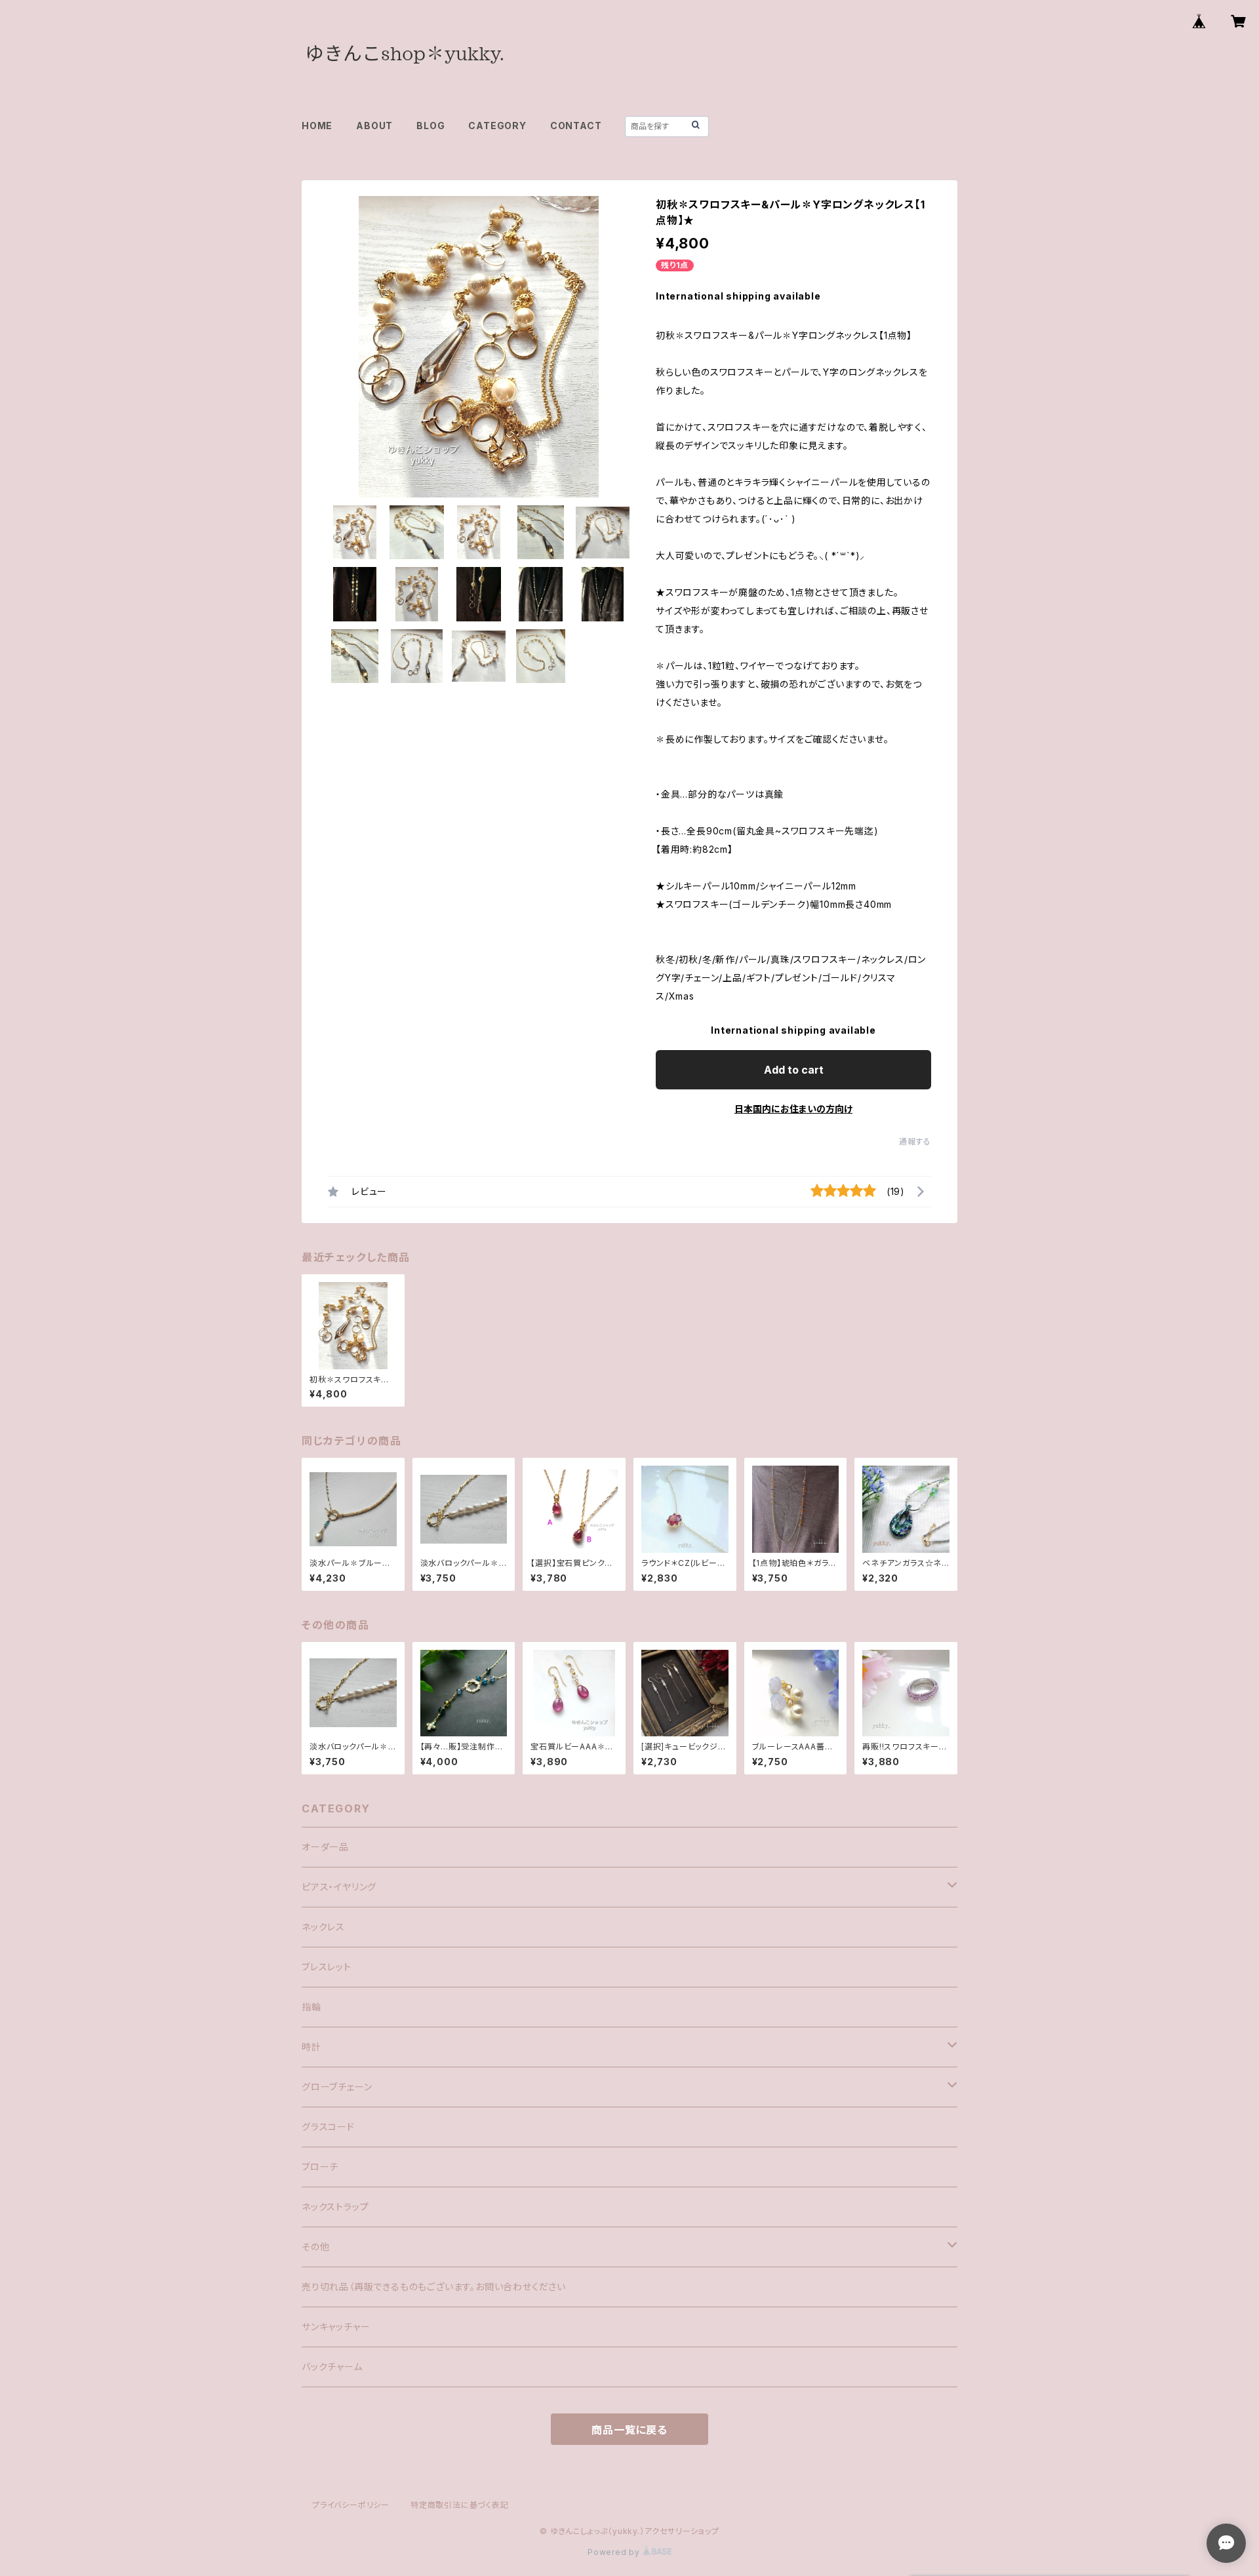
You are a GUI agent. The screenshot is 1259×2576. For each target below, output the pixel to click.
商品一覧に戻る (629, 2430)
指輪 (311, 2007)
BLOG (430, 126)
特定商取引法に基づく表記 (460, 2505)
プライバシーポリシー (351, 2505)
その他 (315, 2247)
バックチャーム (332, 2367)
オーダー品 (325, 1847)
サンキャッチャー (336, 2327)
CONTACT (576, 126)
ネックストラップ (335, 2207)
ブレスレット (327, 1967)
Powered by (615, 2552)
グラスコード (328, 2127)
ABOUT (374, 126)
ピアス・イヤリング (339, 1887)
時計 (311, 2047)
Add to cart (794, 1070)
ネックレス (323, 1927)
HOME (317, 126)
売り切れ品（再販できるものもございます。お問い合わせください (434, 2287)
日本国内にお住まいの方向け (793, 1109)
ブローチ (320, 2167)
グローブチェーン (337, 2087)
